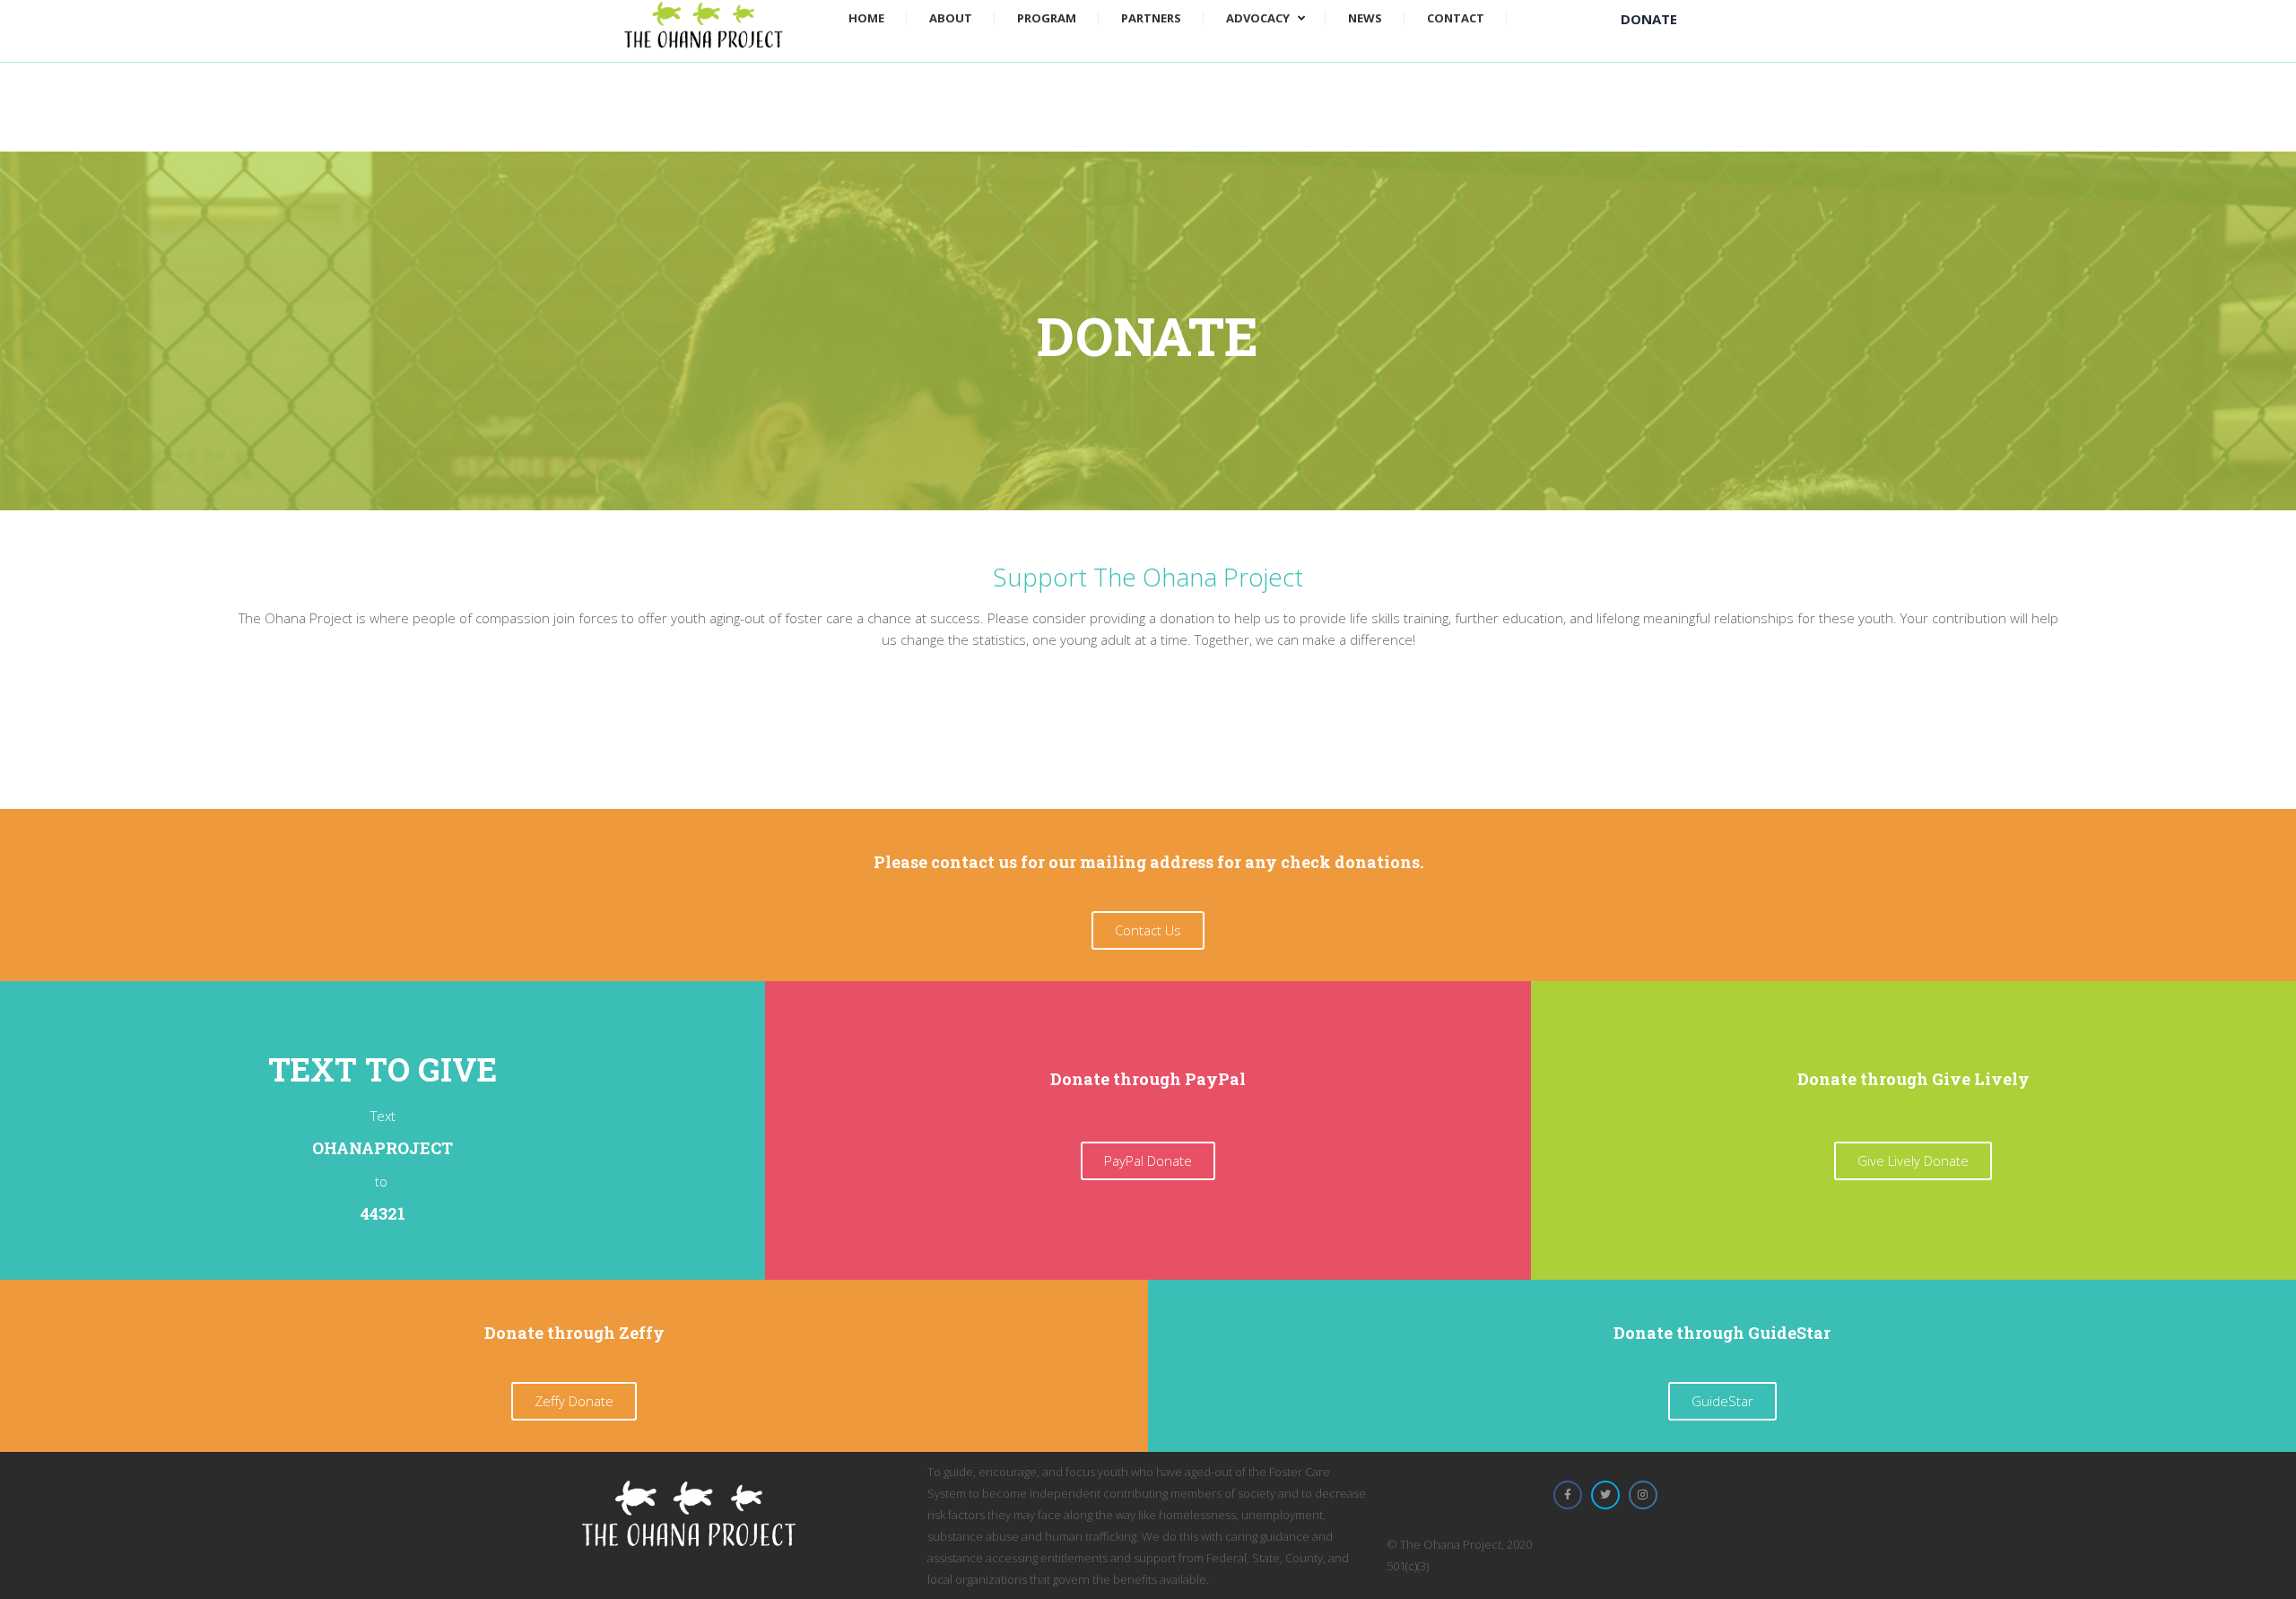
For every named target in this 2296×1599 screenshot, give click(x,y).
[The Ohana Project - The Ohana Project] (704, 23)
